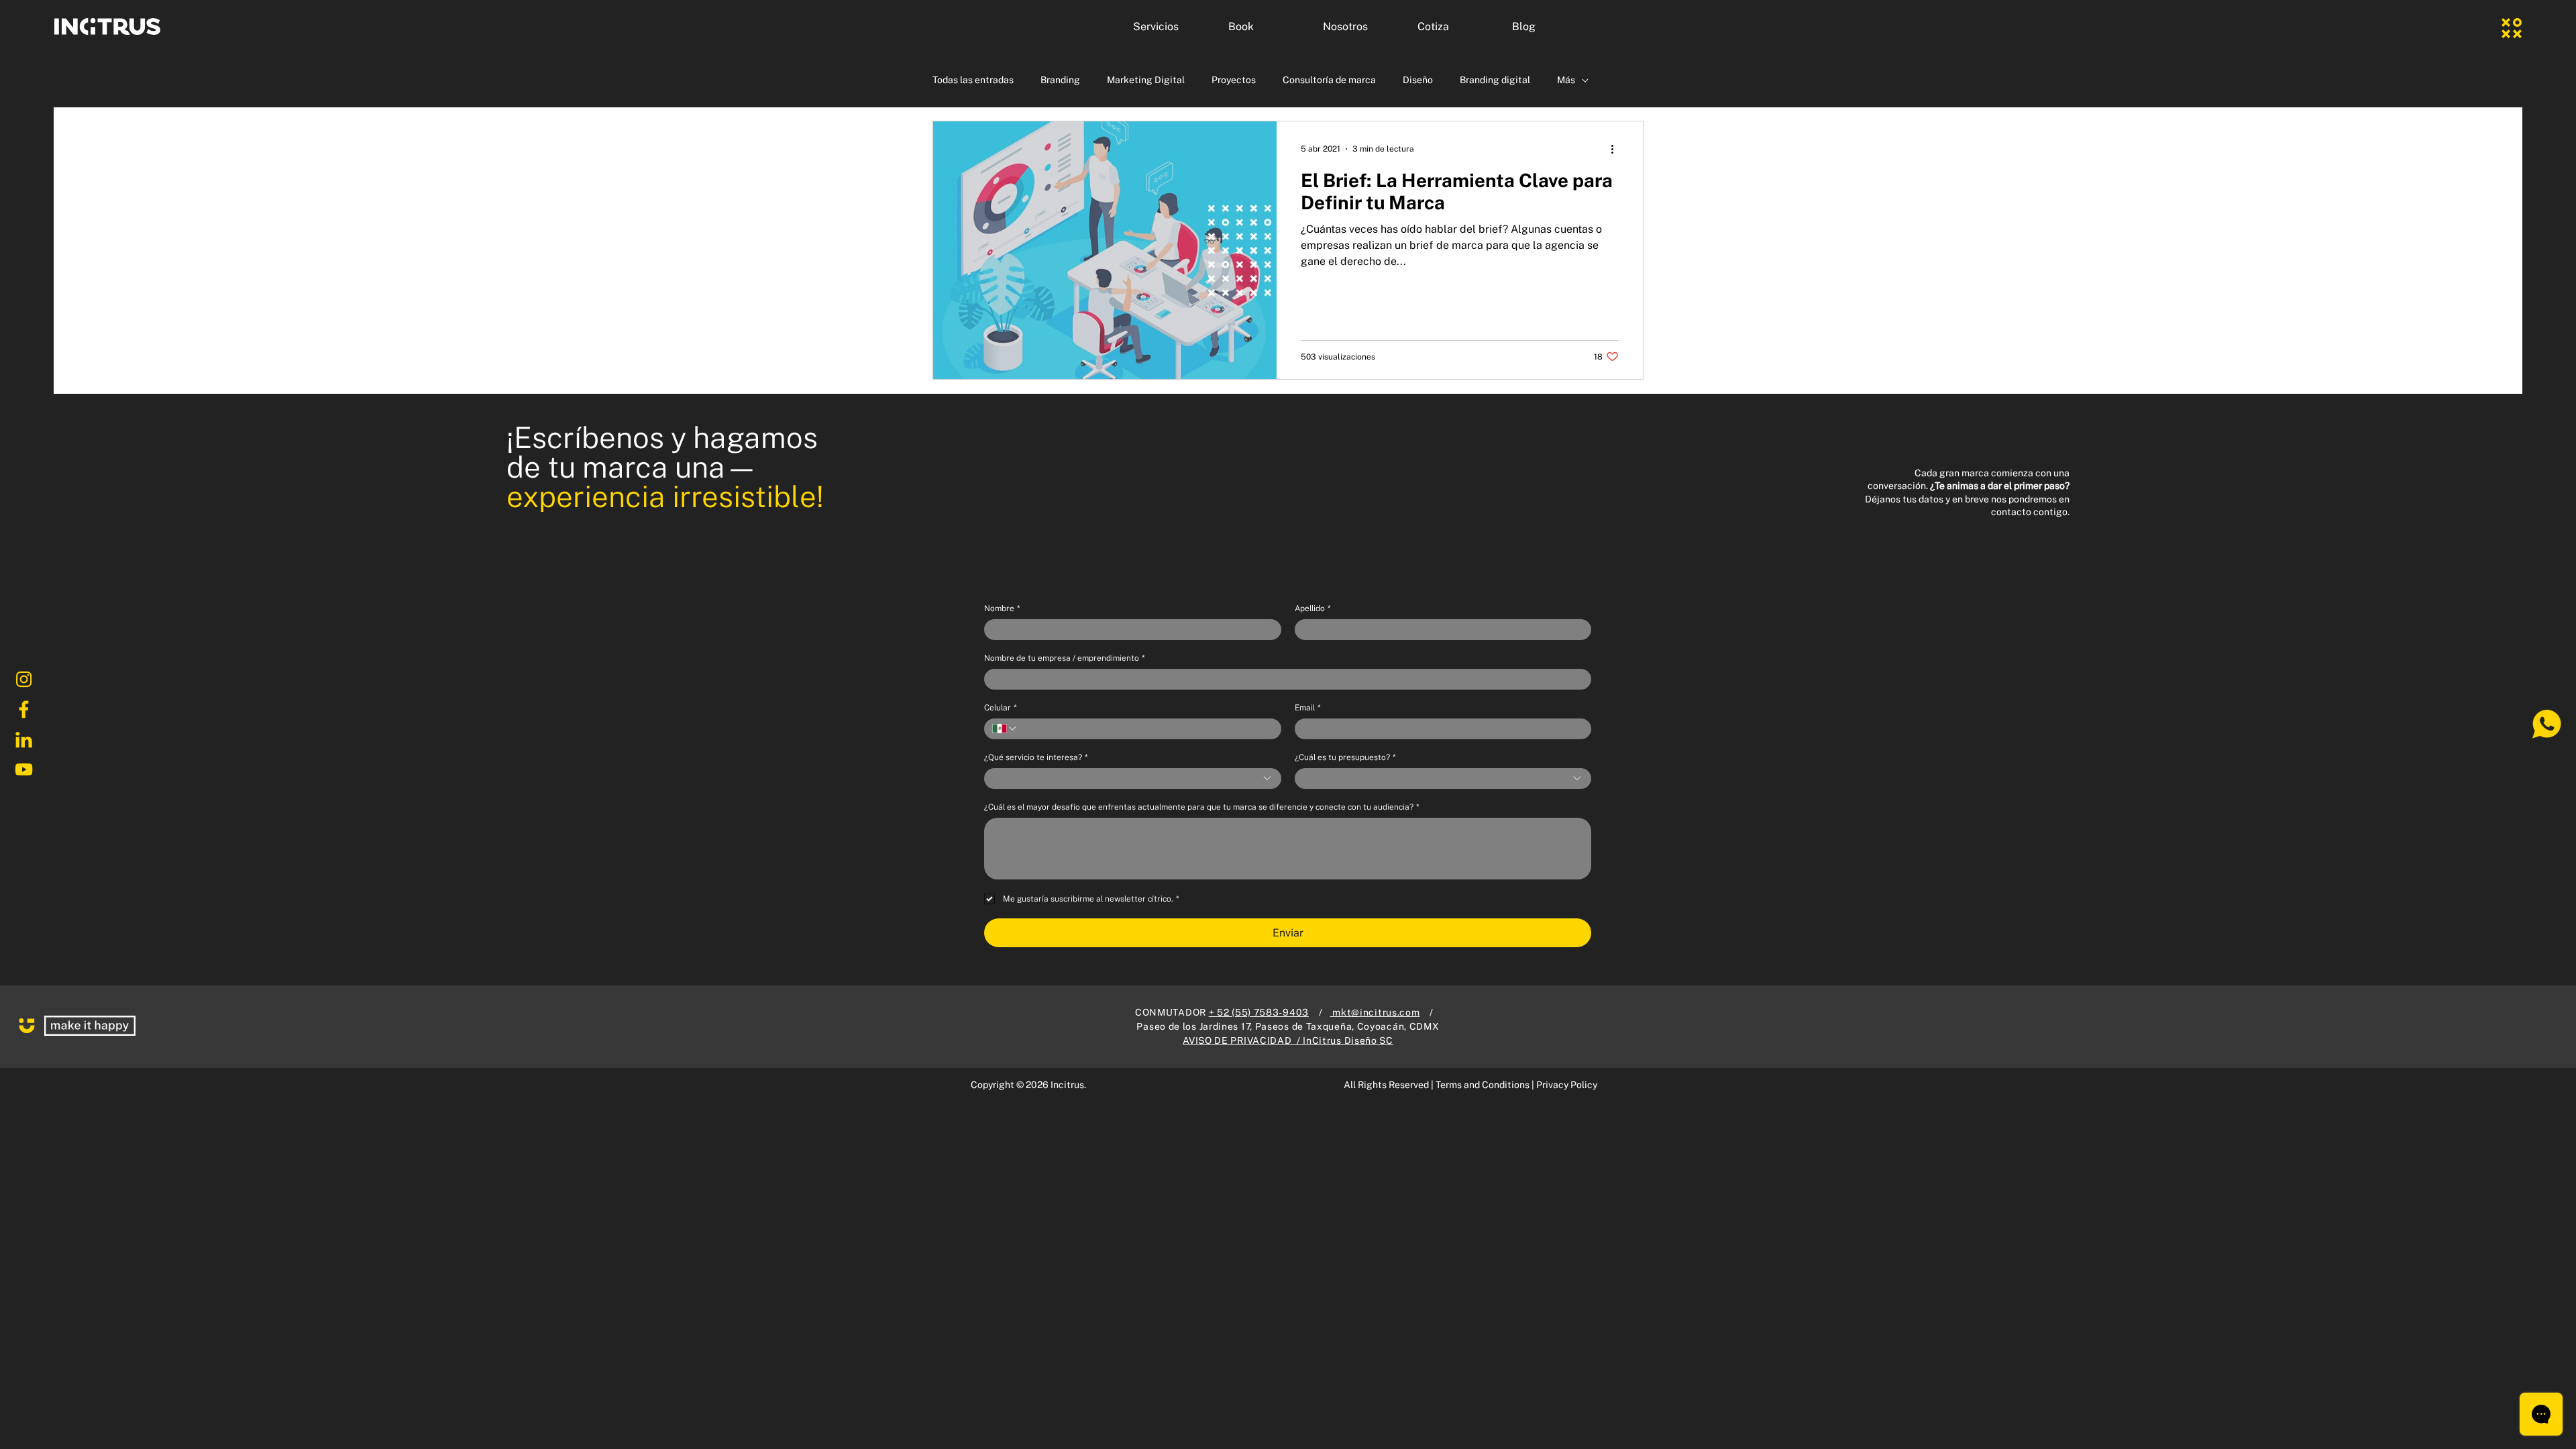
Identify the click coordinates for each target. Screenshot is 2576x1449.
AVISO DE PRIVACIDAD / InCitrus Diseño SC (1288, 1040)
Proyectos (1234, 80)
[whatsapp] (2546, 724)
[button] (1171, 27)
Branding (1060, 80)
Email (1307, 708)
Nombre (1002, 608)
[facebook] (23, 710)
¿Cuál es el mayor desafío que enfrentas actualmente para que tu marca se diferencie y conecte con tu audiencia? (1201, 807)
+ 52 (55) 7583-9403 (1259, 1012)
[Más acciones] (1617, 149)
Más (1566, 80)
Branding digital (1495, 80)
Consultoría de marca (1329, 80)
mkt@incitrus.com (1375, 1012)
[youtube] (23, 770)
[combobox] (1133, 779)
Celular (1000, 708)
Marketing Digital (1146, 80)
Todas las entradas (973, 80)
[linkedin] (23, 740)
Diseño (1418, 80)
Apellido (1312, 608)
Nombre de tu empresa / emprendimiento (1064, 658)
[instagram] (23, 680)
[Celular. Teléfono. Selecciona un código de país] (1005, 729)
